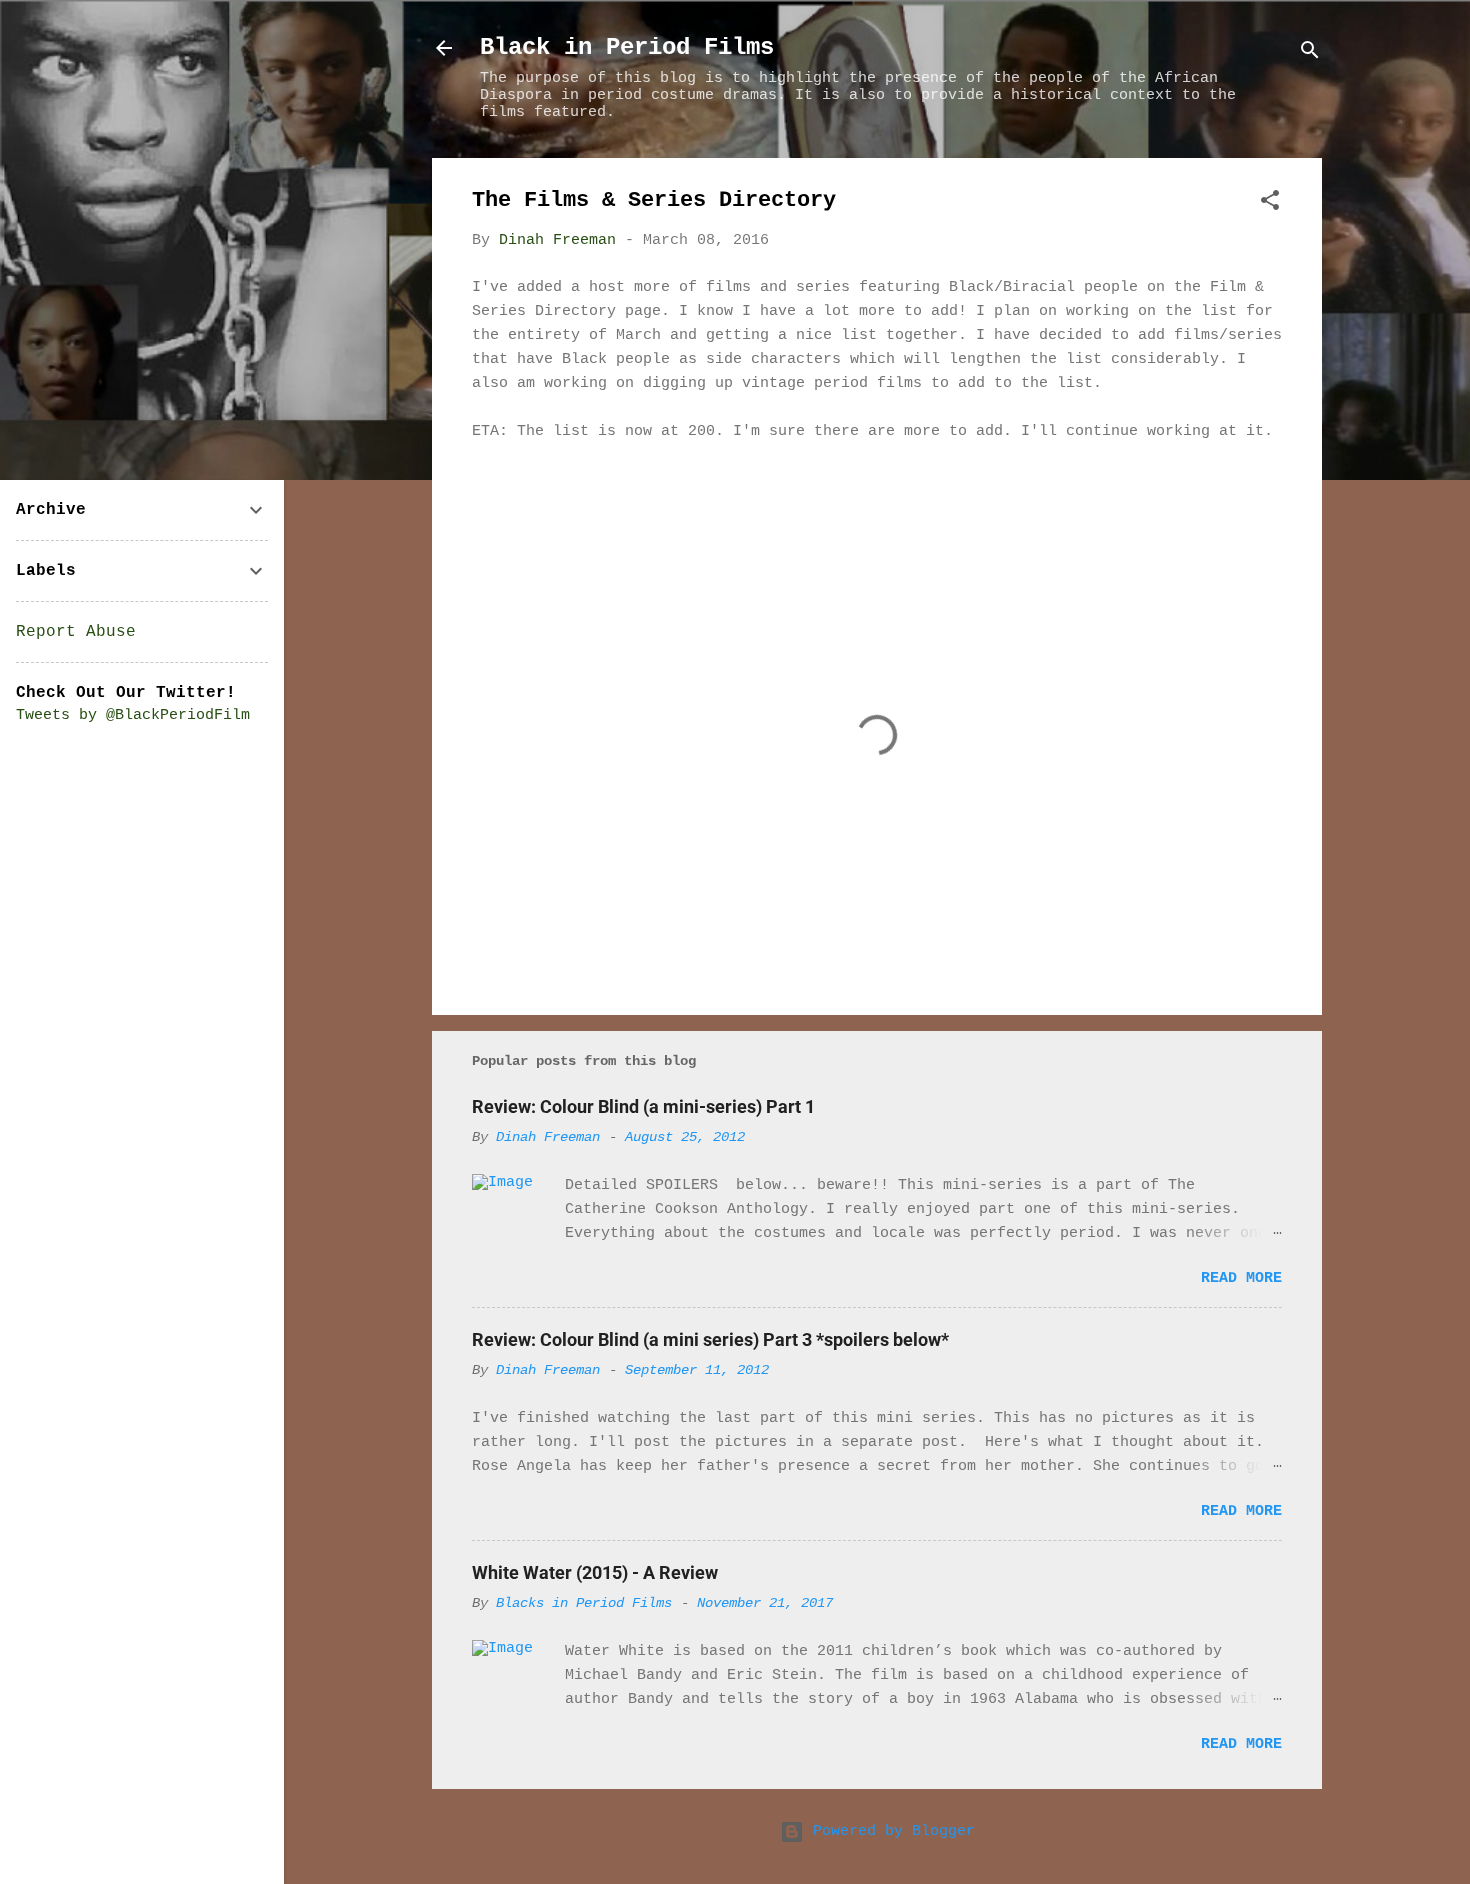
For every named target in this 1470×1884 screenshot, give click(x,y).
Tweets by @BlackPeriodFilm (133, 715)
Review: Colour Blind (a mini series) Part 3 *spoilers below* (710, 1339)
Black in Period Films (627, 47)
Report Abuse (76, 632)
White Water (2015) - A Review (595, 1572)
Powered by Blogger (889, 1831)
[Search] (1310, 54)
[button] (1270, 204)
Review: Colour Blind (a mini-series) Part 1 (643, 1106)
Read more (1241, 1278)
